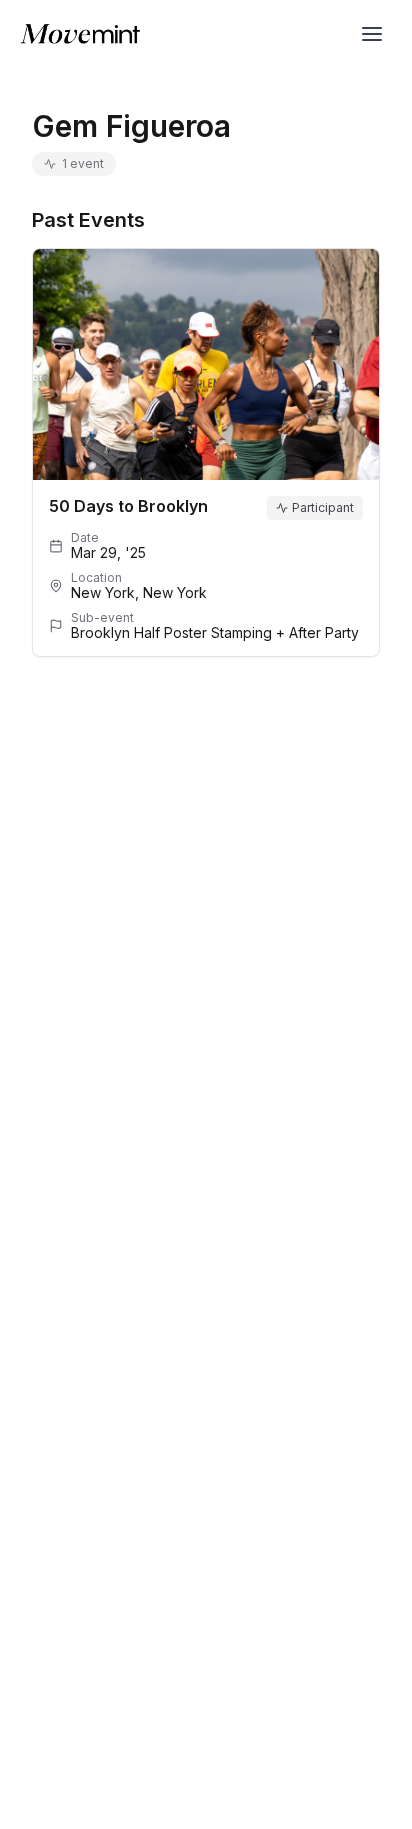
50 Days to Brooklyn (128, 506)
